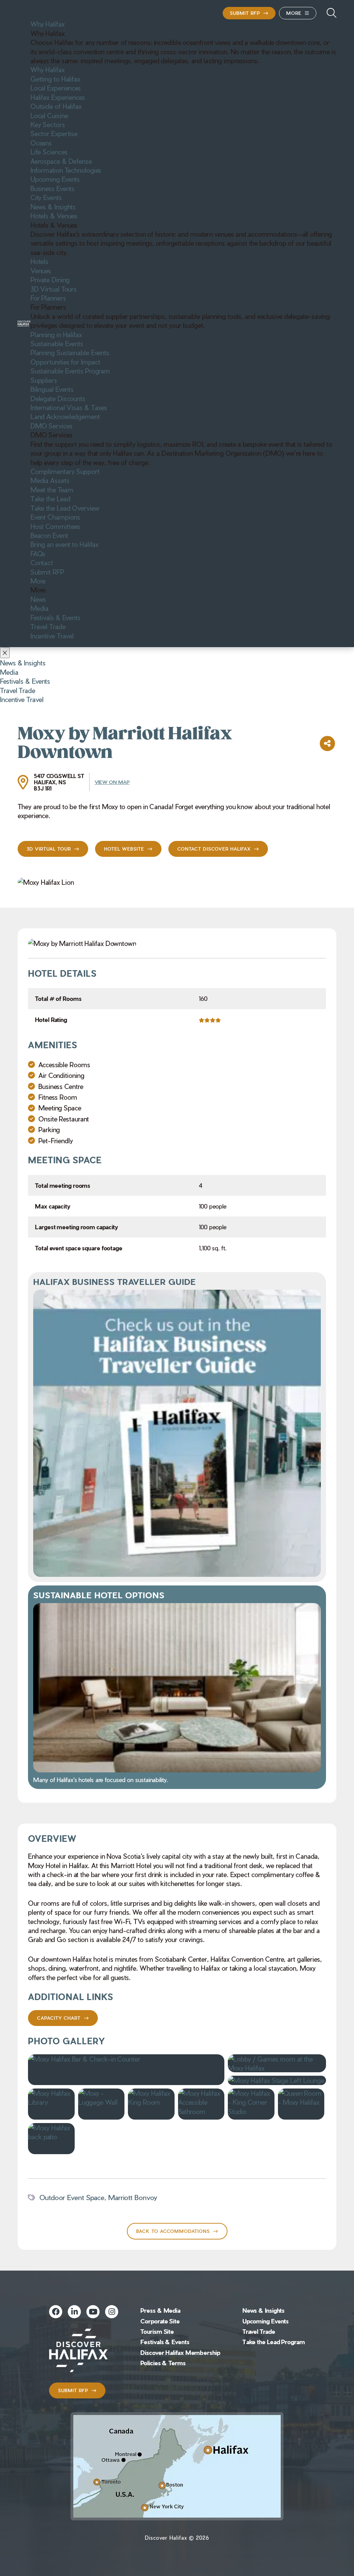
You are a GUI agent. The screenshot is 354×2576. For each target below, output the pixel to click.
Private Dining (50, 280)
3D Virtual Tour (49, 849)
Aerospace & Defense (61, 161)
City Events (46, 197)
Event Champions (55, 517)
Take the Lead (50, 499)
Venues (41, 271)
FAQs (38, 553)
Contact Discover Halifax (214, 849)
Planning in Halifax (56, 334)
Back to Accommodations (173, 2231)
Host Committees (55, 526)
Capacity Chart (59, 2018)
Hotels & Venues (54, 216)
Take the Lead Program (274, 2342)
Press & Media (160, 2310)
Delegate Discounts (58, 398)
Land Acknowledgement (65, 416)
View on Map (112, 782)
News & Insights (53, 207)
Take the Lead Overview (65, 508)
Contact (42, 562)
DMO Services (52, 426)
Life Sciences (49, 152)
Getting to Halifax (55, 79)
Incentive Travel (52, 636)
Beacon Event (49, 535)
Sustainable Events (57, 343)
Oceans (41, 143)
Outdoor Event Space (72, 2197)
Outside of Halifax (56, 106)
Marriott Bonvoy (133, 2197)
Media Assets (50, 480)
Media (40, 608)
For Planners (48, 298)
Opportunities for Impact (66, 362)
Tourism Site (157, 2331)
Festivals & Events (55, 617)
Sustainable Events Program (70, 371)
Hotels (39, 261)
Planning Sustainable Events (70, 352)
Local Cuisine (49, 115)
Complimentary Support (65, 471)
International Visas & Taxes (69, 407)
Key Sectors (48, 124)
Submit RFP (245, 13)
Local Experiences (56, 88)
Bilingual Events (52, 389)
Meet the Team (52, 490)
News (38, 599)
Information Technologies (66, 170)
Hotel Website (124, 849)
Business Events (53, 188)
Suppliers (44, 380)
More (294, 13)
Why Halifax (48, 24)
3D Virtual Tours (54, 289)
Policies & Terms (163, 2363)
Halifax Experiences (58, 97)
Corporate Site (160, 2321)
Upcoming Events (55, 179)
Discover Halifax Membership (180, 2352)
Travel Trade (48, 626)
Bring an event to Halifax (65, 544)
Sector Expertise (54, 133)
